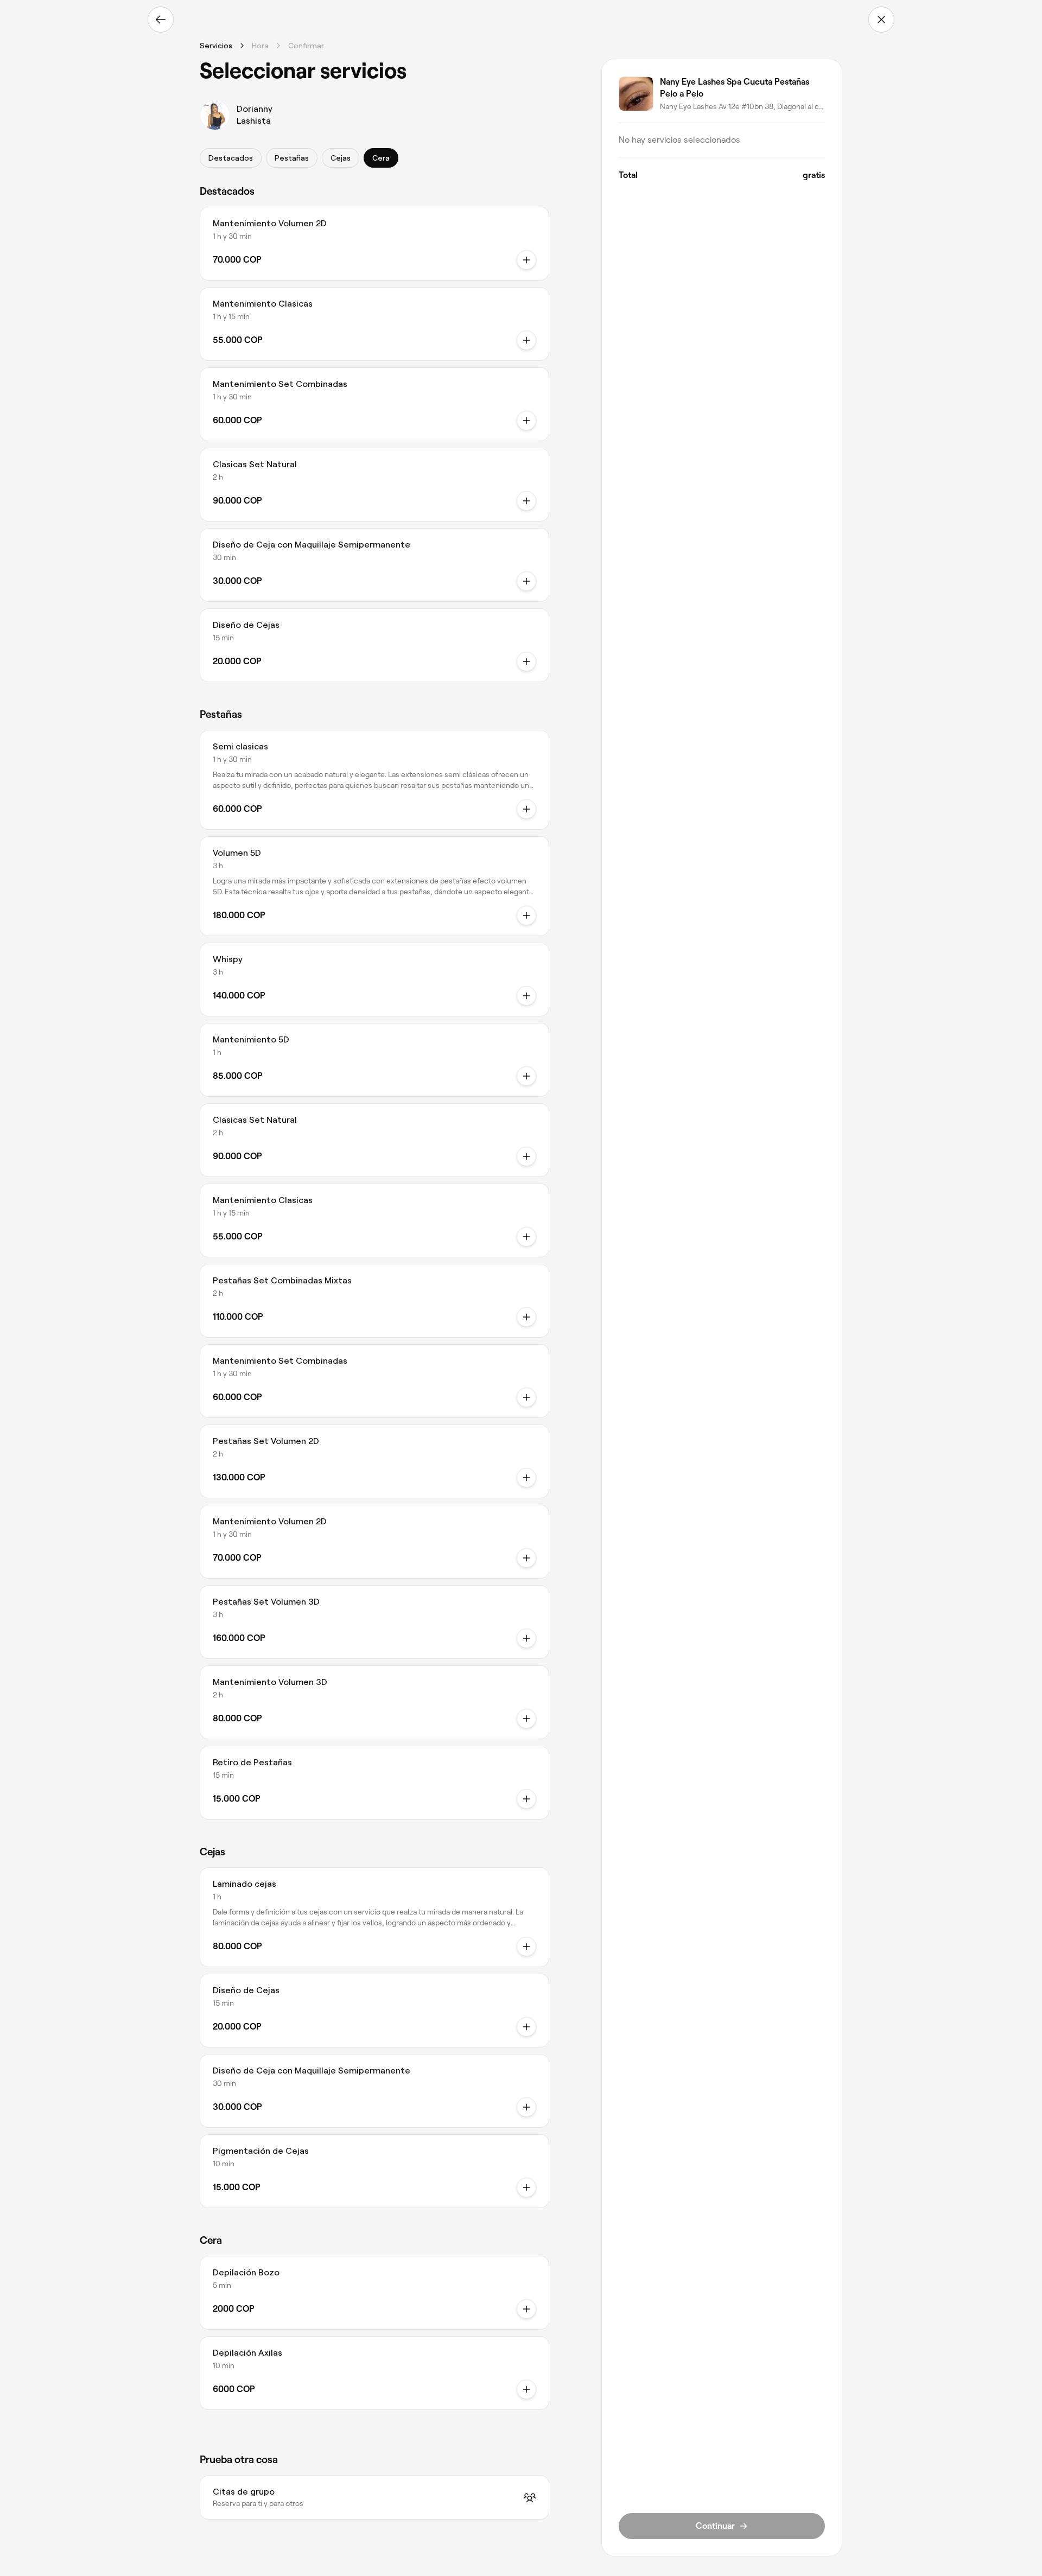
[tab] (231, 158)
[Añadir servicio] (526, 260)
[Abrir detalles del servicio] (526, 809)
